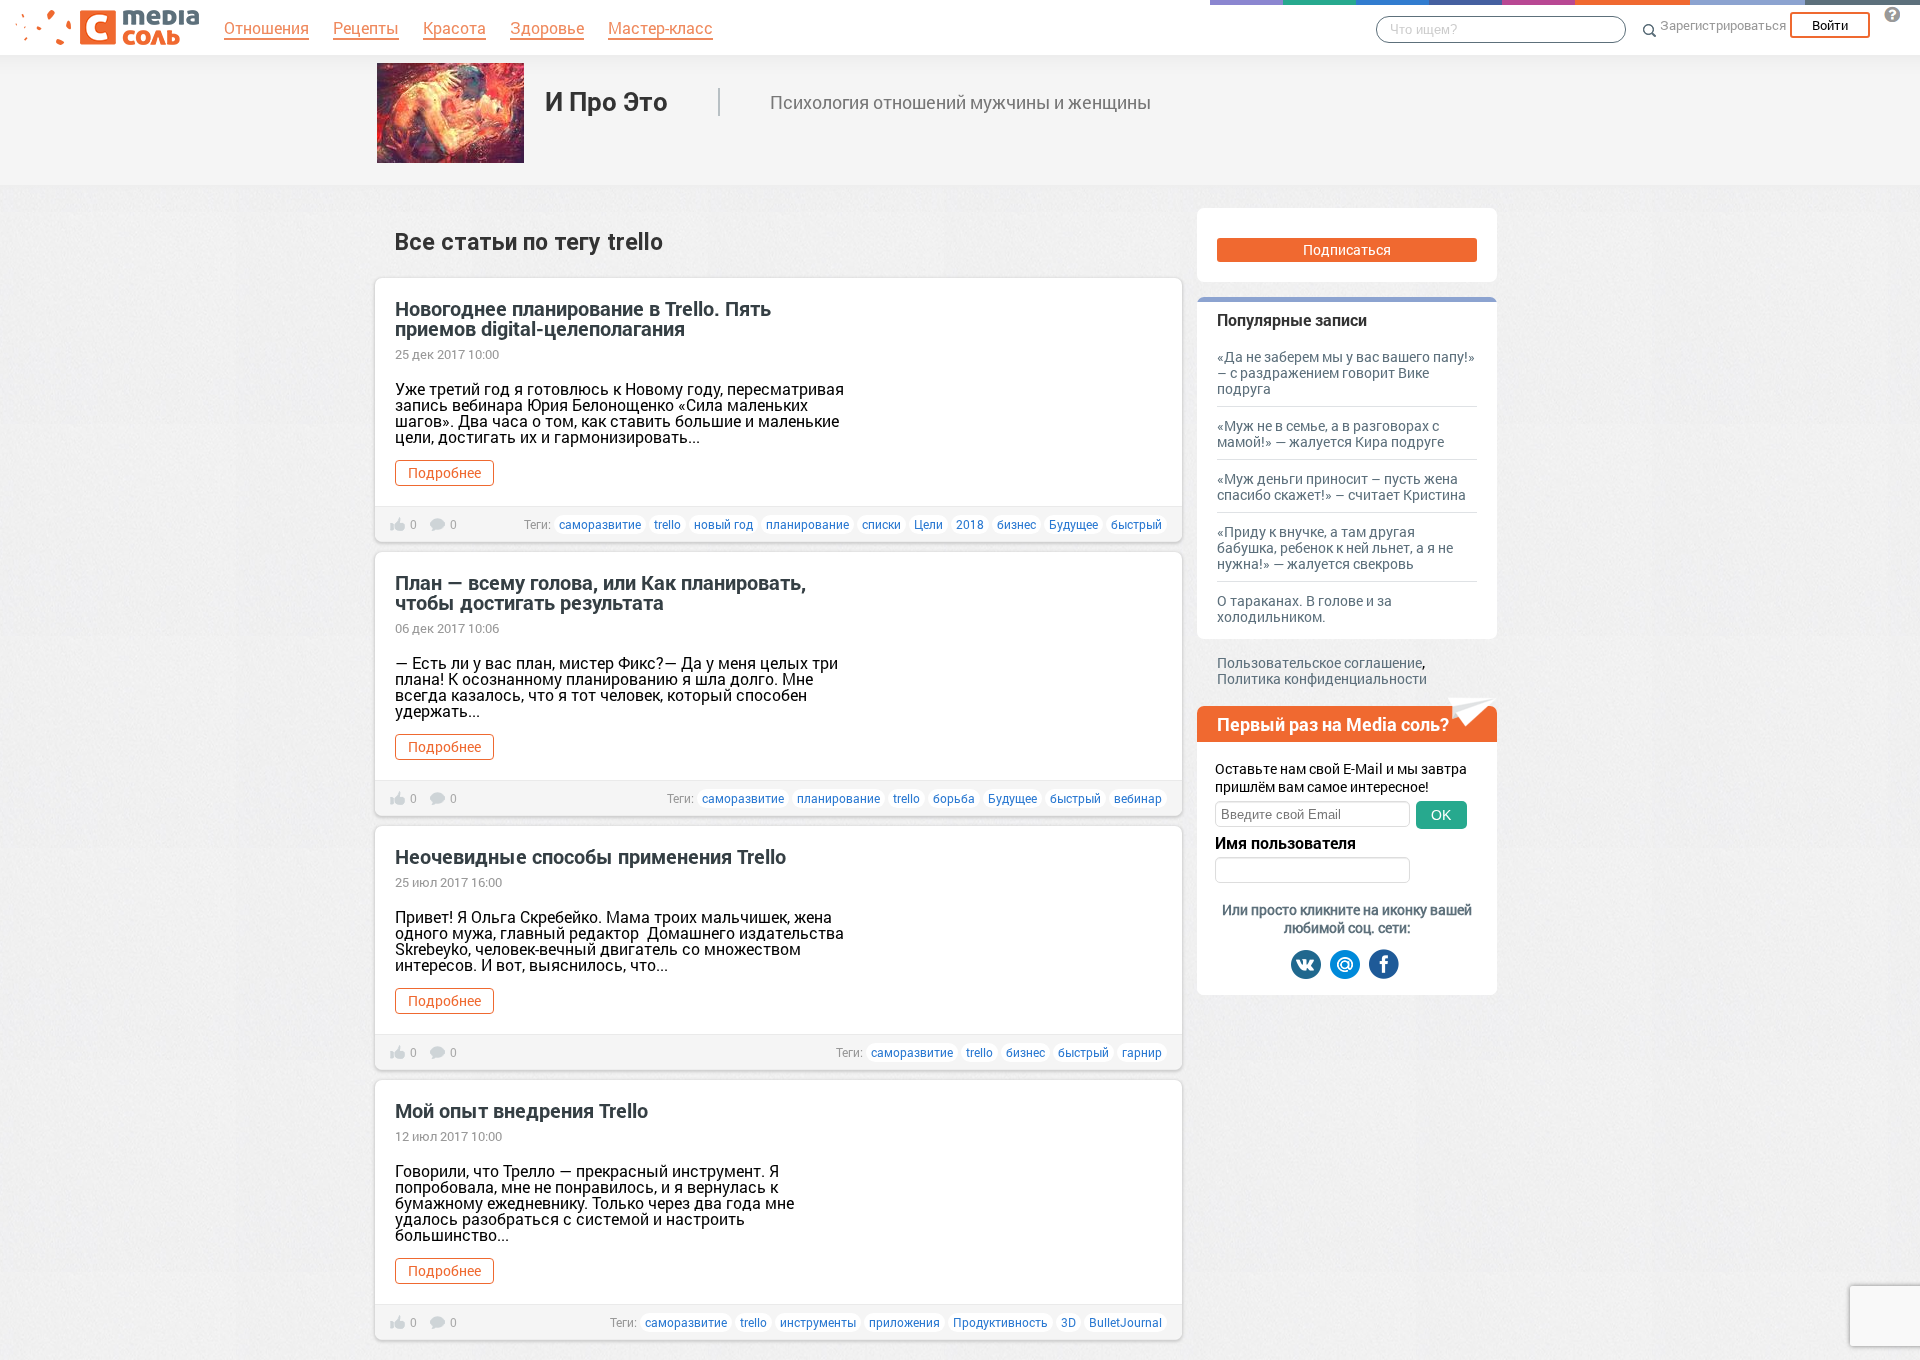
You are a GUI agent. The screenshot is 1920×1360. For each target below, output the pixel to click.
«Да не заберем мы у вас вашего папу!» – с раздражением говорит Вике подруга (1346, 372)
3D (1068, 1322)
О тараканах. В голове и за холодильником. (1304, 608)
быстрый (1136, 524)
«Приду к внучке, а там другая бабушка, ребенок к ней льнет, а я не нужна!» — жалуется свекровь (1335, 547)
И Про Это (606, 101)
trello (667, 524)
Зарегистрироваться (1723, 25)
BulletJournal (1125, 1322)
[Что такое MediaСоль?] (1892, 14)
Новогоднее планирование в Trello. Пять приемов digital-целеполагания (583, 318)
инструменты (818, 1322)
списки (881, 524)
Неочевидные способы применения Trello (590, 856)
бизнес (1016, 524)
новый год (723, 524)
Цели (928, 524)
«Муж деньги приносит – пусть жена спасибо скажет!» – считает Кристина (1341, 486)
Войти (1830, 25)
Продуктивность (1000, 1322)
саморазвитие (600, 524)
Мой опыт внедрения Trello (521, 1110)
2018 (970, 524)
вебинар (1138, 798)
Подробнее (444, 472)
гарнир (1142, 1052)
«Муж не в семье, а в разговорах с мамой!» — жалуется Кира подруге (1330, 433)
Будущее (1073, 524)
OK (1441, 815)
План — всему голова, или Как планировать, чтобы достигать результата (600, 592)
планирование (807, 524)
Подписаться (1347, 249)
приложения (904, 1322)
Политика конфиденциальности (1322, 678)
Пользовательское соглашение (1319, 662)
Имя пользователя (1285, 843)
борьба (954, 798)
